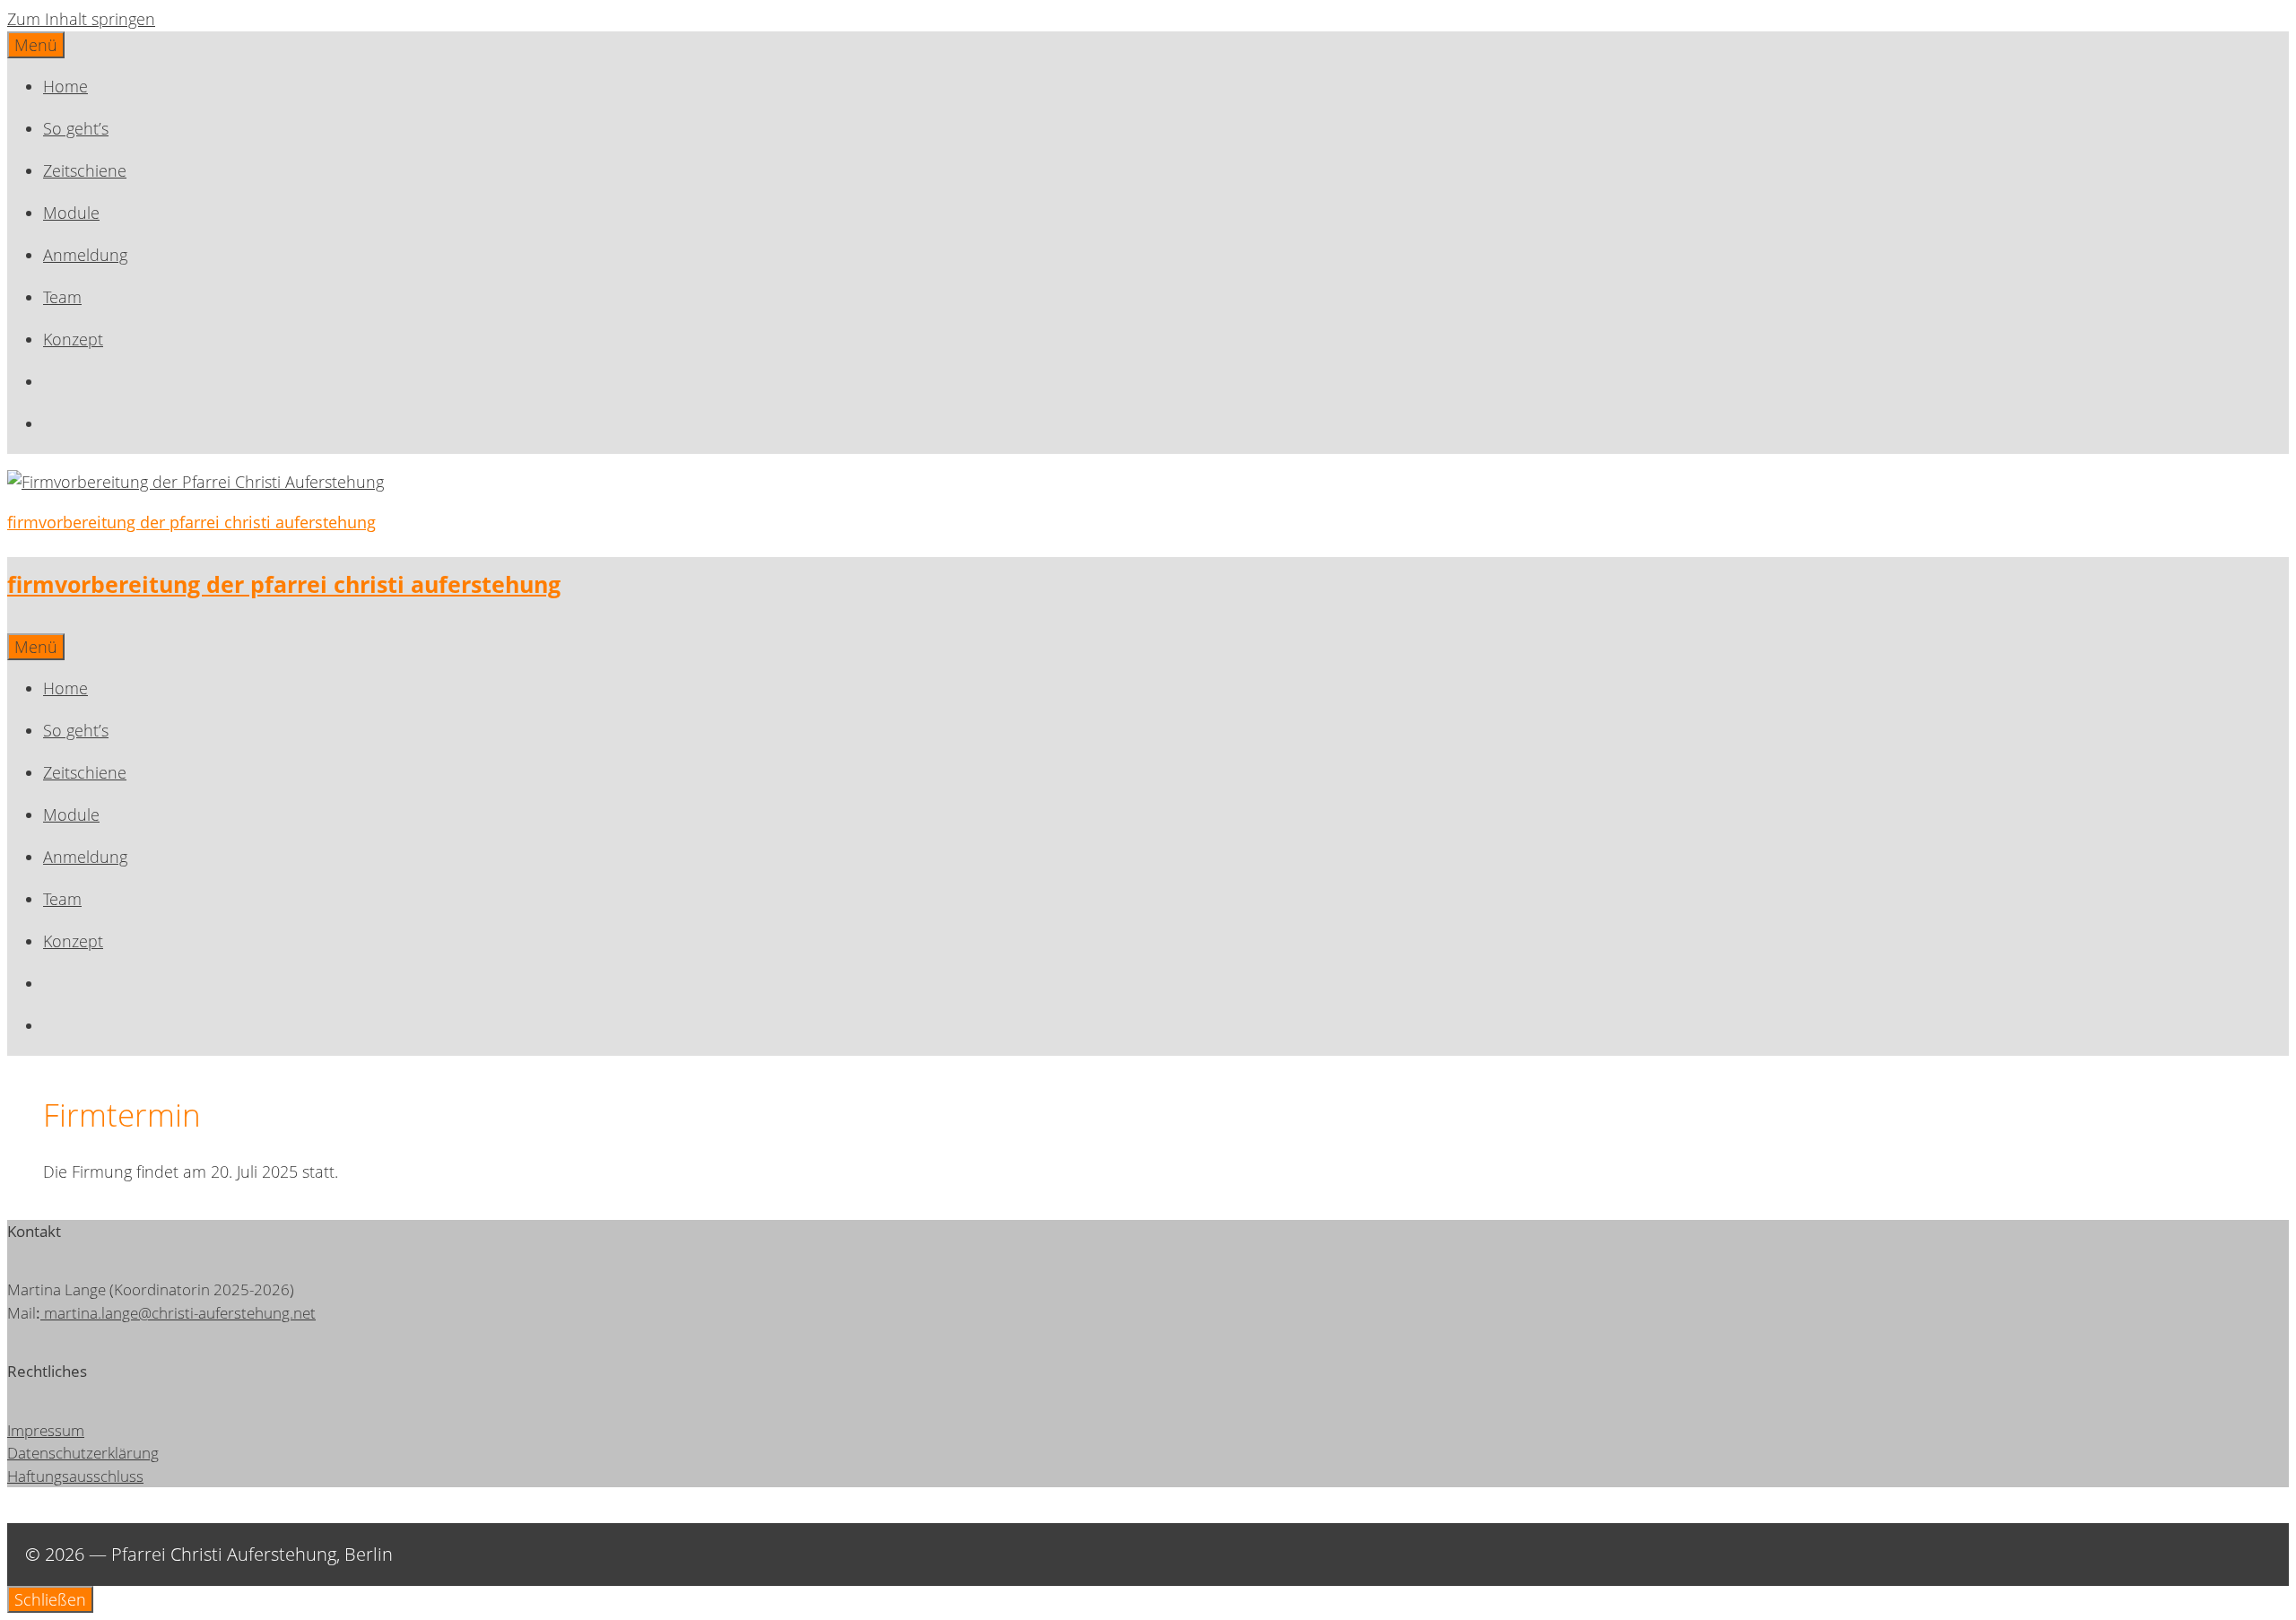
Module (71, 213)
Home (65, 86)
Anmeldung (85, 255)
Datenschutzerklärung (83, 1453)
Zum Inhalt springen (81, 19)
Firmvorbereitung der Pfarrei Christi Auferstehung (191, 522)
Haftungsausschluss (75, 1476)
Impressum (46, 1430)
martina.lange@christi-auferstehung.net (180, 1313)
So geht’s (76, 128)
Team (62, 297)
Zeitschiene (85, 170)
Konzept (73, 339)
